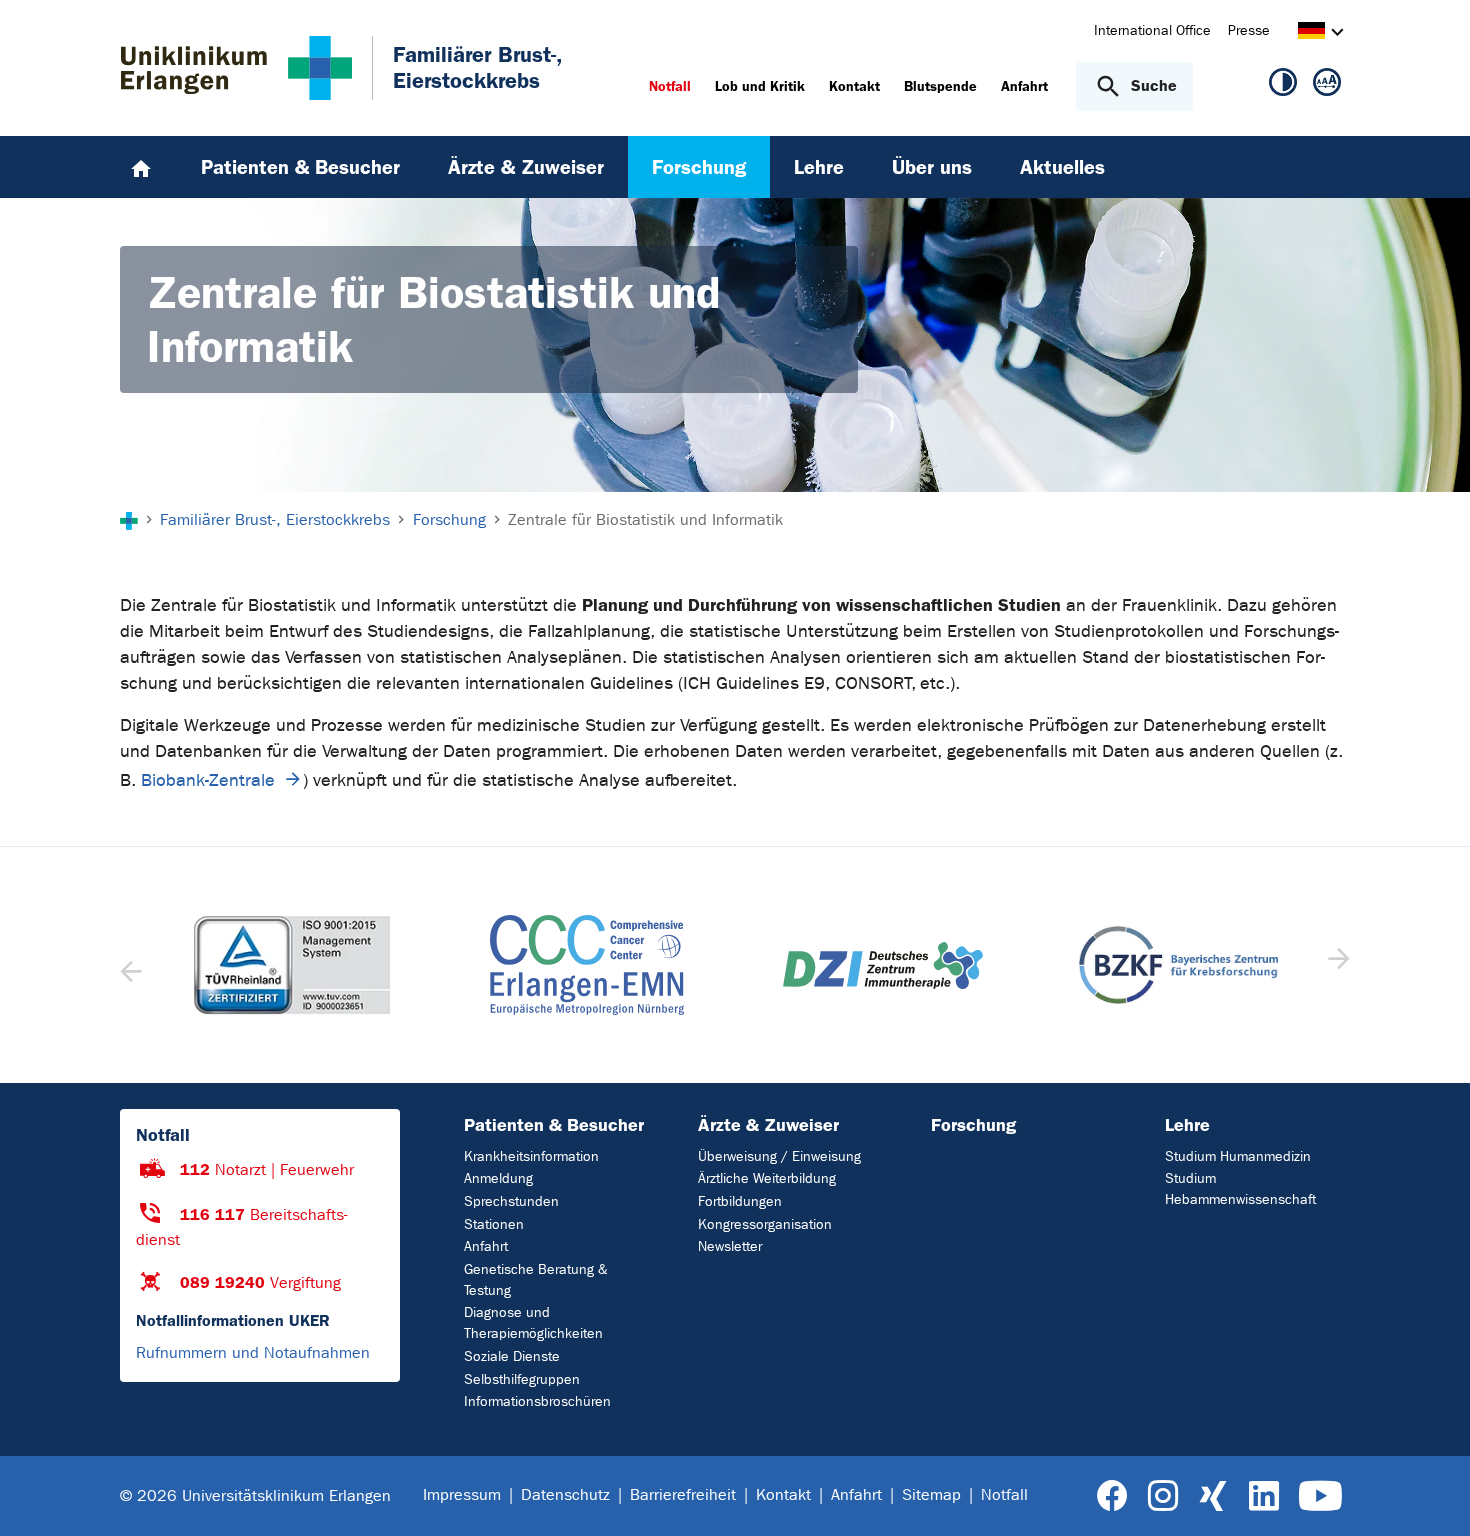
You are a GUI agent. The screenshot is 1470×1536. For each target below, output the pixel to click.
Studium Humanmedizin (1238, 1156)
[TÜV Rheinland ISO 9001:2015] (292, 965)
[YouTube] (1320, 1496)
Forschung (973, 1125)
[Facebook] (1112, 1496)
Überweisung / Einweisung (779, 1156)
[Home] (141, 167)
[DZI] (883, 965)
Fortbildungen (740, 1201)
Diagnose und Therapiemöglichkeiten (533, 1323)
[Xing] (1213, 1496)
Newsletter (730, 1246)
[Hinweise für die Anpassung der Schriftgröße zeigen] (1327, 86)
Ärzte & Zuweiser (768, 1125)
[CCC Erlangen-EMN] (588, 965)
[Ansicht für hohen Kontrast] (1283, 86)
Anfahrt (486, 1246)
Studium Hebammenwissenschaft (1240, 1189)
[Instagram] (1163, 1496)
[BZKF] (1179, 965)
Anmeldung (498, 1178)
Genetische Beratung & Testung (536, 1280)
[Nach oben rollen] (1430, 1495)
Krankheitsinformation (531, 1156)
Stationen (494, 1224)
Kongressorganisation (765, 1224)
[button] (1336, 965)
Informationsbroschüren (537, 1401)
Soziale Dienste (512, 1356)
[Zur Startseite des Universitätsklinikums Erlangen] (236, 68)
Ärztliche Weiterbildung (767, 1178)
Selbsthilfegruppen (522, 1379)
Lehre (1187, 1125)
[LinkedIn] (1263, 1496)
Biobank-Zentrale (208, 780)
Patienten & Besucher (554, 1125)
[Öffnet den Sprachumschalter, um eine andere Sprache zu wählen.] (1311, 33)
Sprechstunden (511, 1201)
